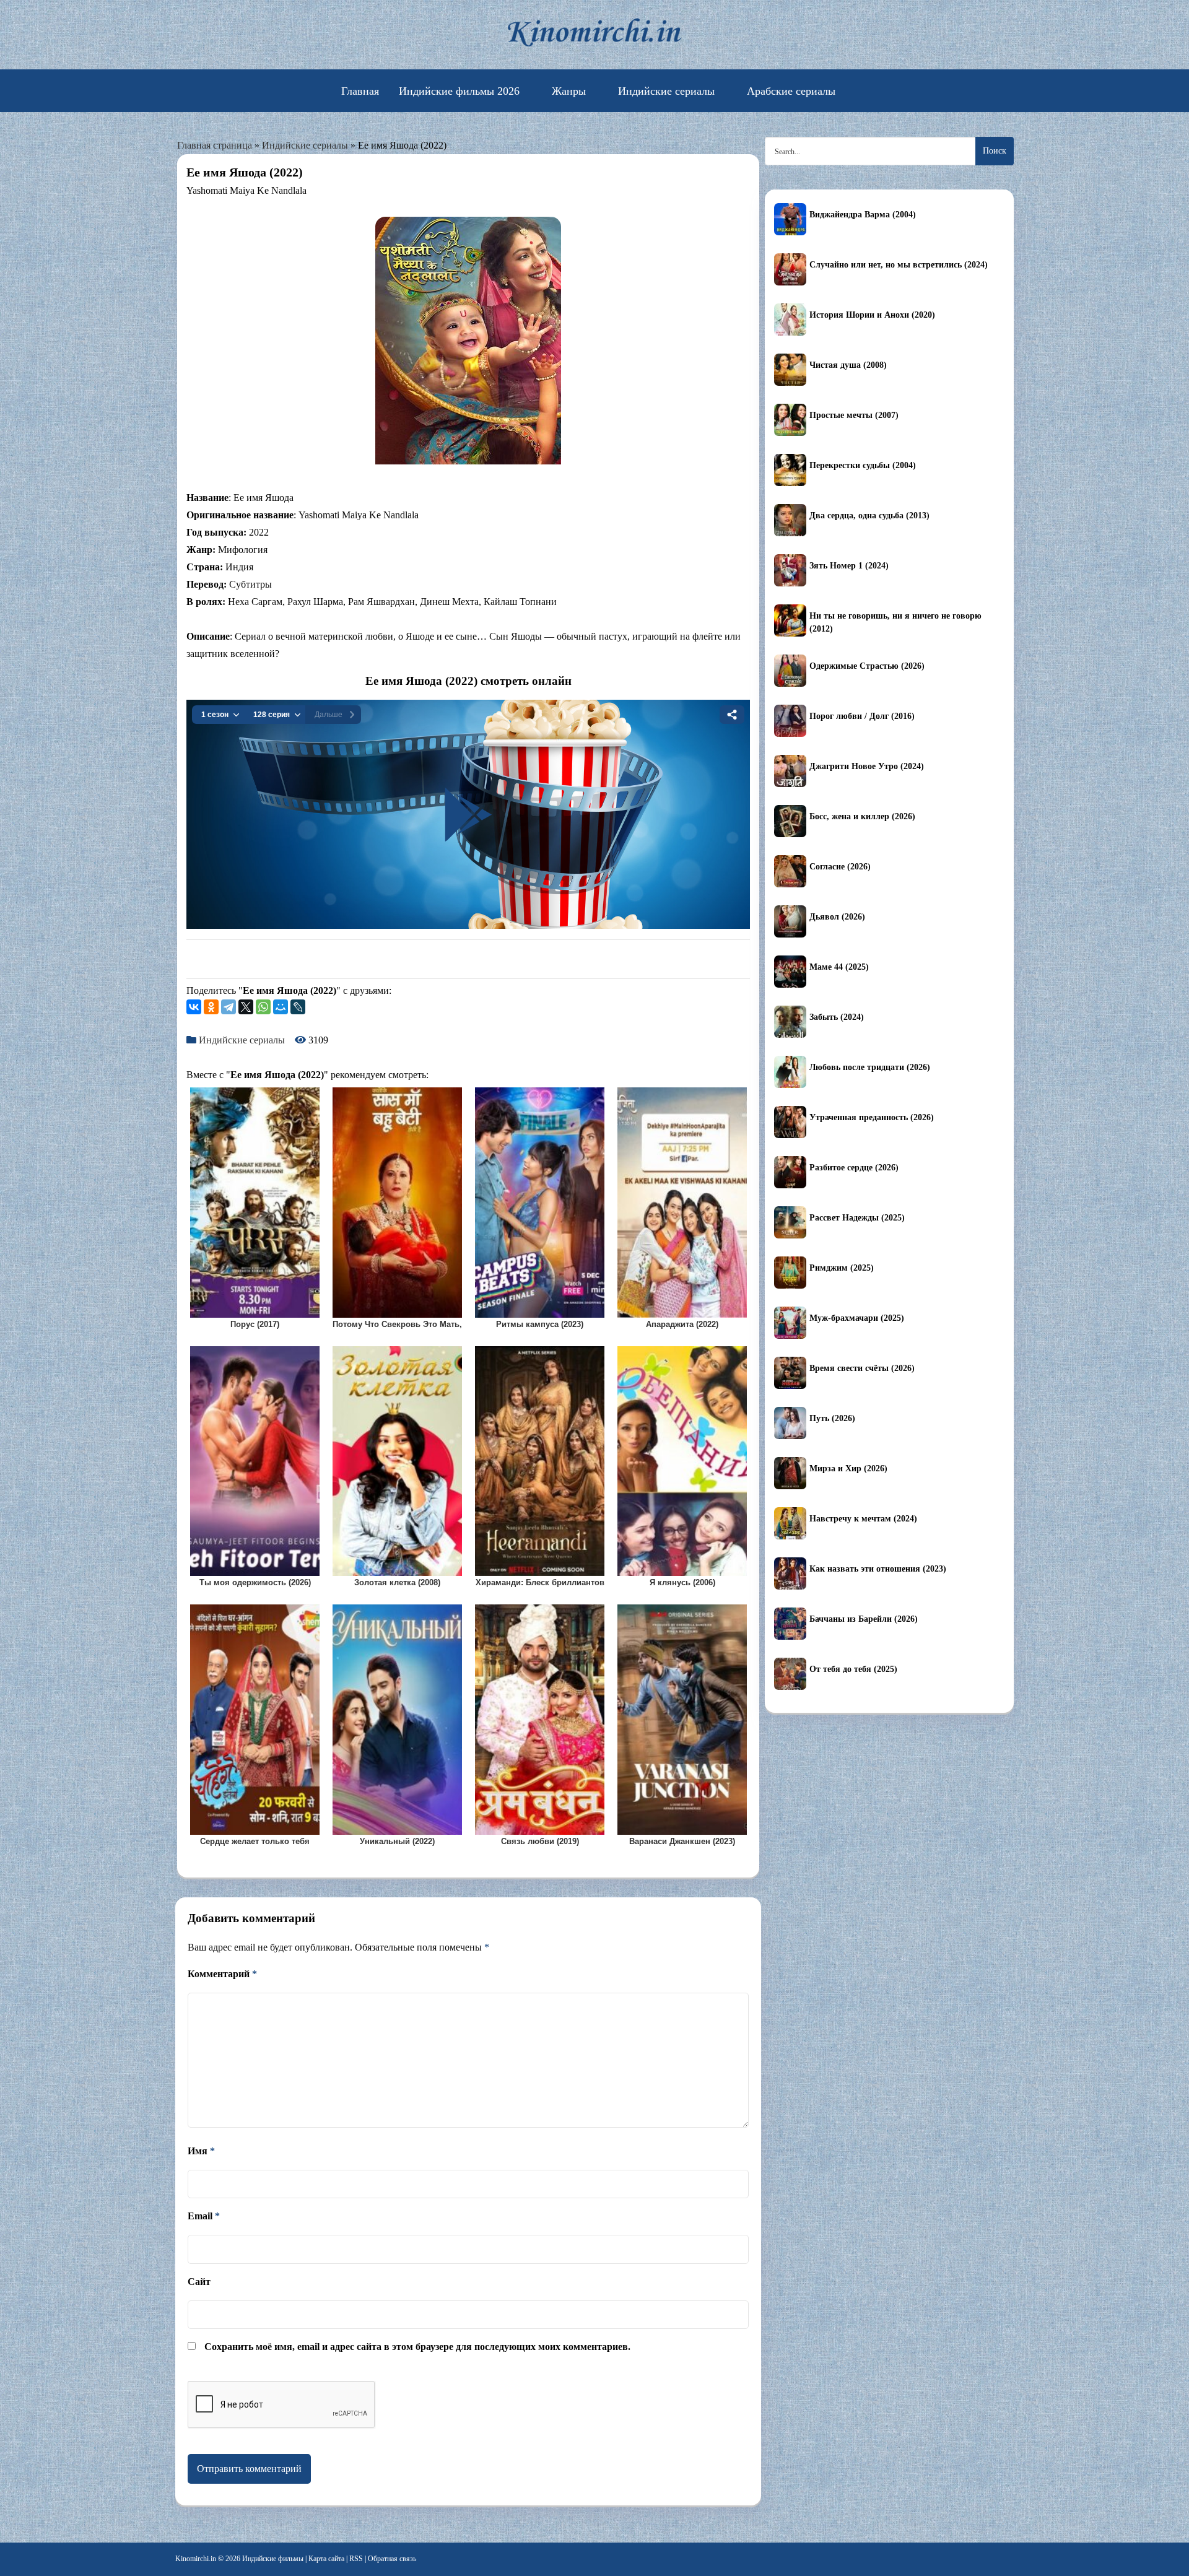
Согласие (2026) (840, 867)
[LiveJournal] (298, 1007)
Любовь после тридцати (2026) (870, 1067)
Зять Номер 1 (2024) (849, 566)
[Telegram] (229, 1007)
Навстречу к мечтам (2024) (863, 1519)
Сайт (199, 2282)
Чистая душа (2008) (848, 365)
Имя (201, 2151)
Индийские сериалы (666, 91)
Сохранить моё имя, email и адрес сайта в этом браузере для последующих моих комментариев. (417, 2347)
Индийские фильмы (273, 2559)
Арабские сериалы (791, 91)
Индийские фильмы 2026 (459, 91)
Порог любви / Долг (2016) (862, 716)
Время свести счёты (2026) (862, 1368)
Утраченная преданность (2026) (872, 1117)
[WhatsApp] (263, 1007)
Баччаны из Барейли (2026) (864, 1619)
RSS (356, 2559)
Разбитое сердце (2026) (854, 1168)
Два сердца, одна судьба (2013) (869, 516)
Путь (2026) (832, 1418)
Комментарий (222, 1974)
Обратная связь (392, 2559)
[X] (246, 1007)
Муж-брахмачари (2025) (857, 1318)
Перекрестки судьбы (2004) (863, 465)
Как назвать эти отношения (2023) (878, 1569)
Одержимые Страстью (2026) (867, 666)
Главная (360, 91)
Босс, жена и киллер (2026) (862, 816)
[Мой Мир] (281, 1007)
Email (204, 2216)
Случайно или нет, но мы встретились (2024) (899, 265)
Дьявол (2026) (837, 917)
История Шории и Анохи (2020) (872, 315)
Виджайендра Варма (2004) (863, 215)
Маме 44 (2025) (839, 967)
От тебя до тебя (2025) (853, 1669)
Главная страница (215, 145)
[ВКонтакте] (194, 1007)
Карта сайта (326, 2559)
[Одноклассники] (211, 1007)
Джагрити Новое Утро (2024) (867, 766)
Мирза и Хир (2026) (848, 1469)
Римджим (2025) (842, 1268)
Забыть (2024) (837, 1017)
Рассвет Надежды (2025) (857, 1218)
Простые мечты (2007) (854, 415)
